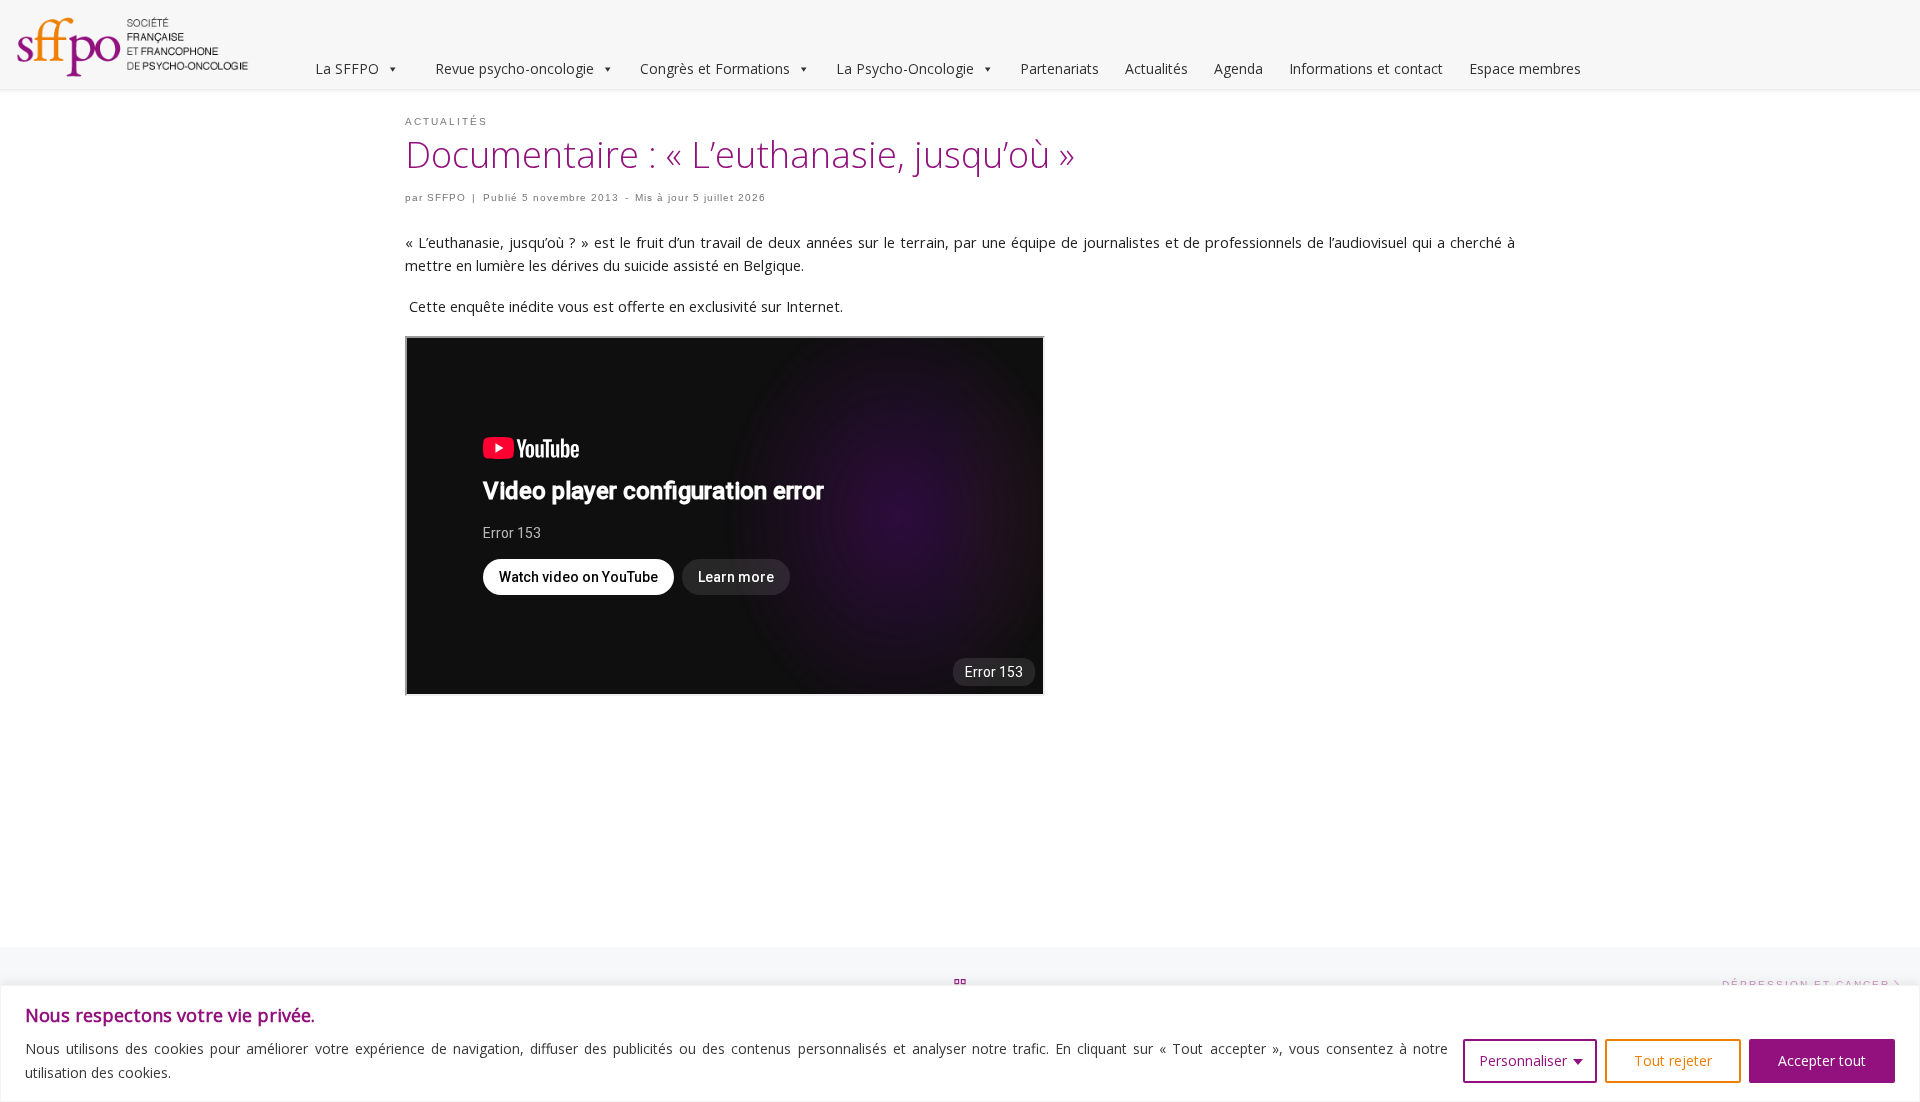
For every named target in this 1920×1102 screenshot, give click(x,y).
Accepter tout (1822, 1060)
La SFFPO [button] (347, 68)
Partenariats (1059, 68)
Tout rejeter (1673, 1060)
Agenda (1238, 68)
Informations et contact (1366, 68)
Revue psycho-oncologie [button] (514, 68)
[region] (960, 1043)
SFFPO (446, 197)
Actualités (1156, 68)
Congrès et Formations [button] (715, 68)
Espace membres (1525, 68)
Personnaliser (1523, 1060)
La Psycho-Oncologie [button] (905, 68)
